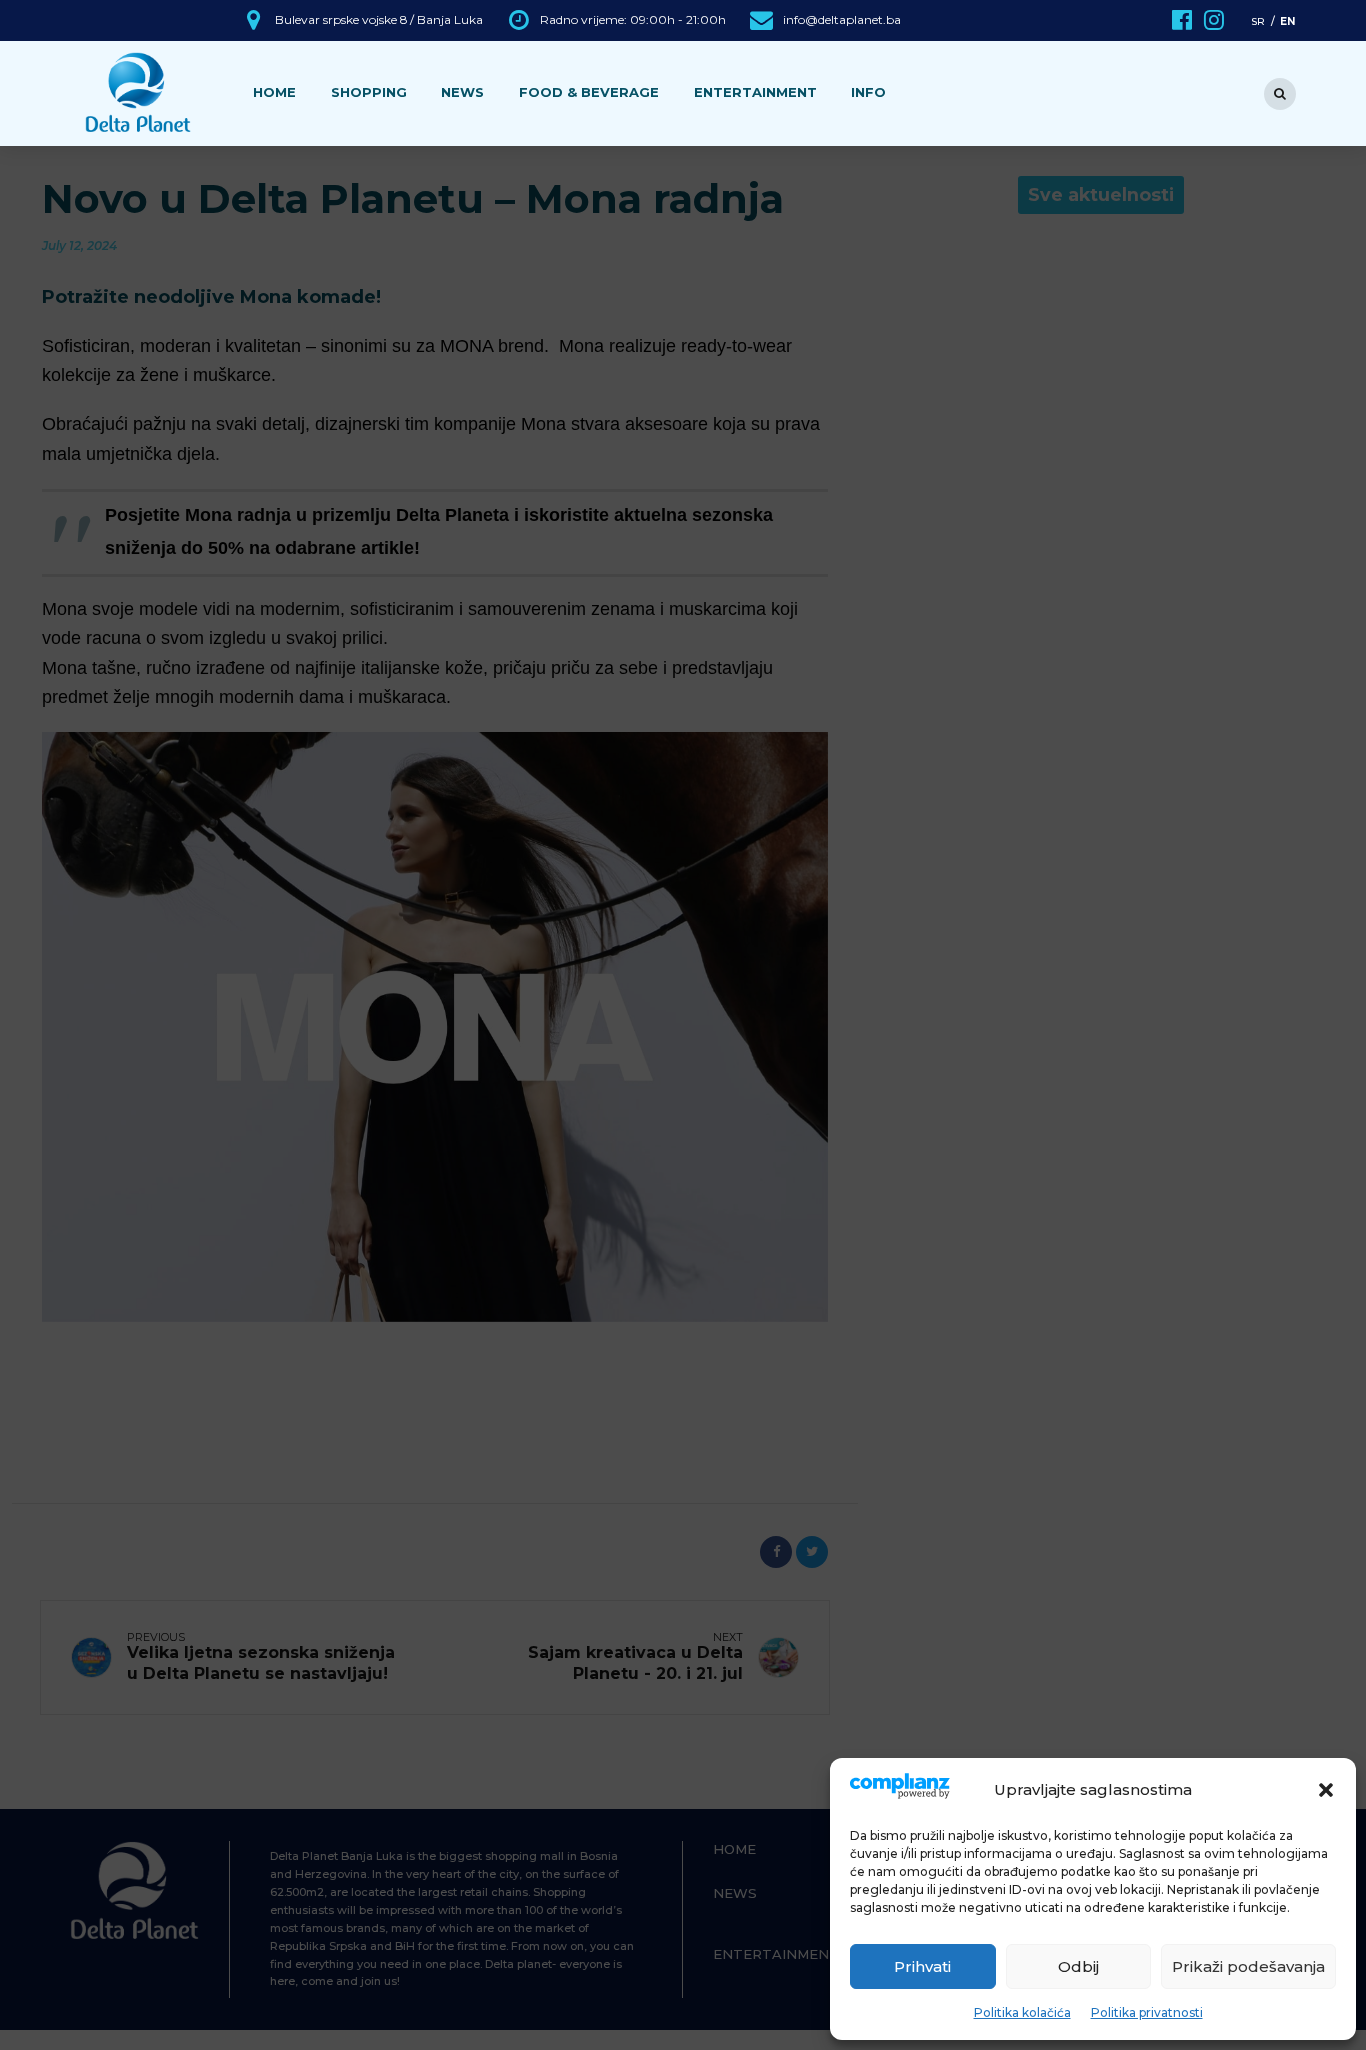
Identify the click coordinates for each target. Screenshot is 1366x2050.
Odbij (1078, 1966)
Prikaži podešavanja (1248, 1966)
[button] (1326, 1790)
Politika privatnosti (1147, 2012)
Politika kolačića (1022, 2012)
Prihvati (922, 1966)
